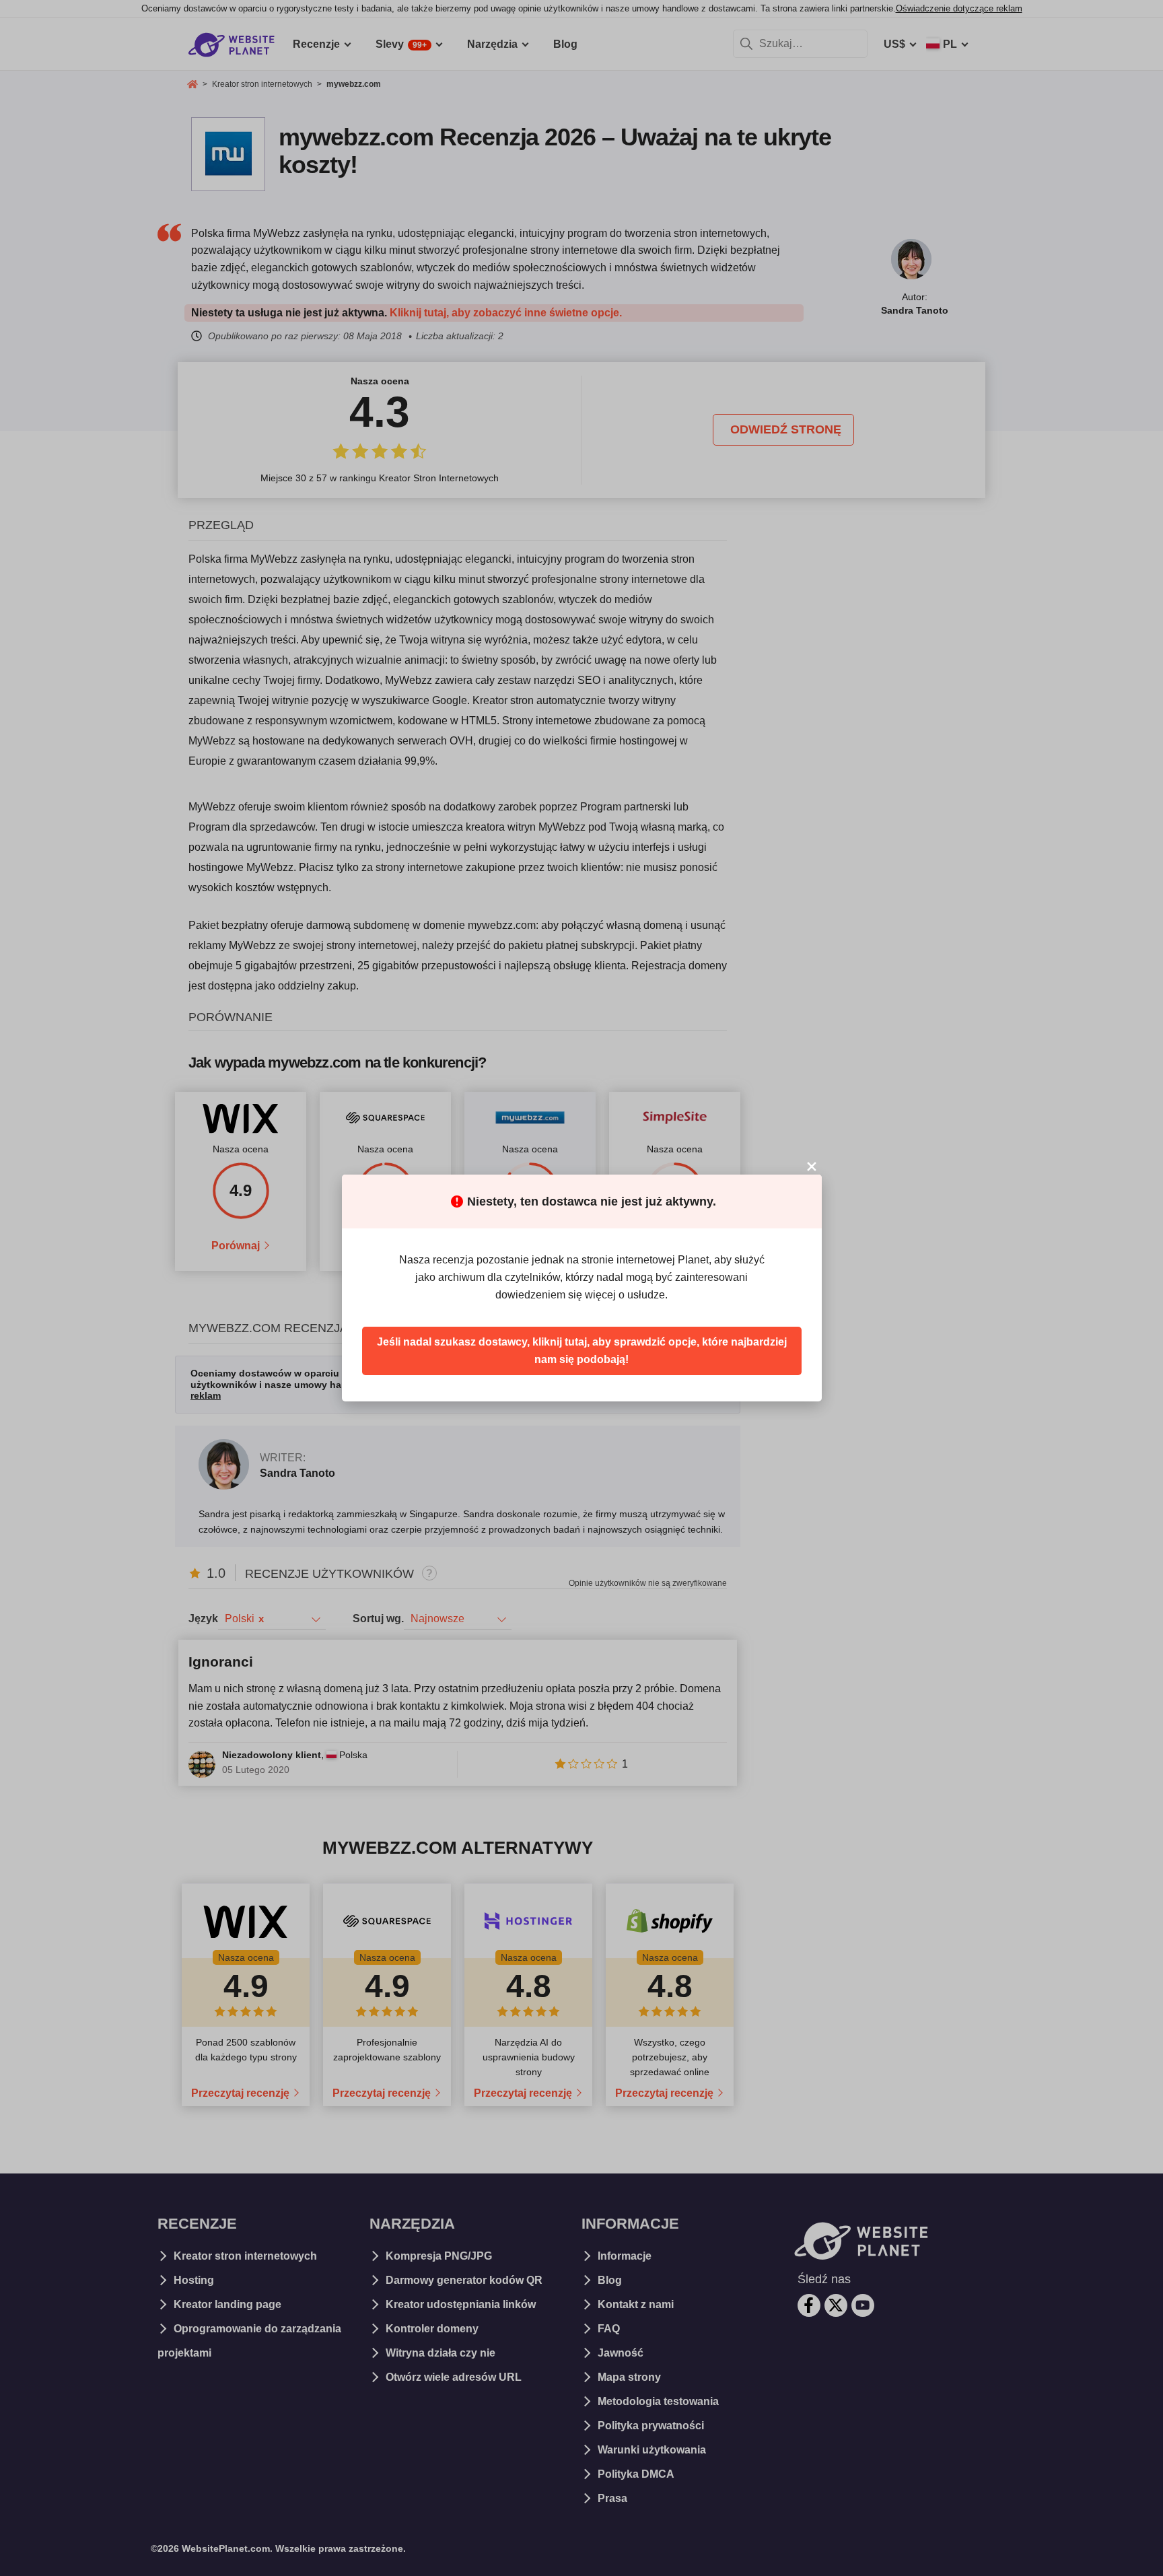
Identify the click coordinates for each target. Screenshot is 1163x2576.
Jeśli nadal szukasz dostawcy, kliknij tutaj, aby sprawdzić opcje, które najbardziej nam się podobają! (582, 1351)
